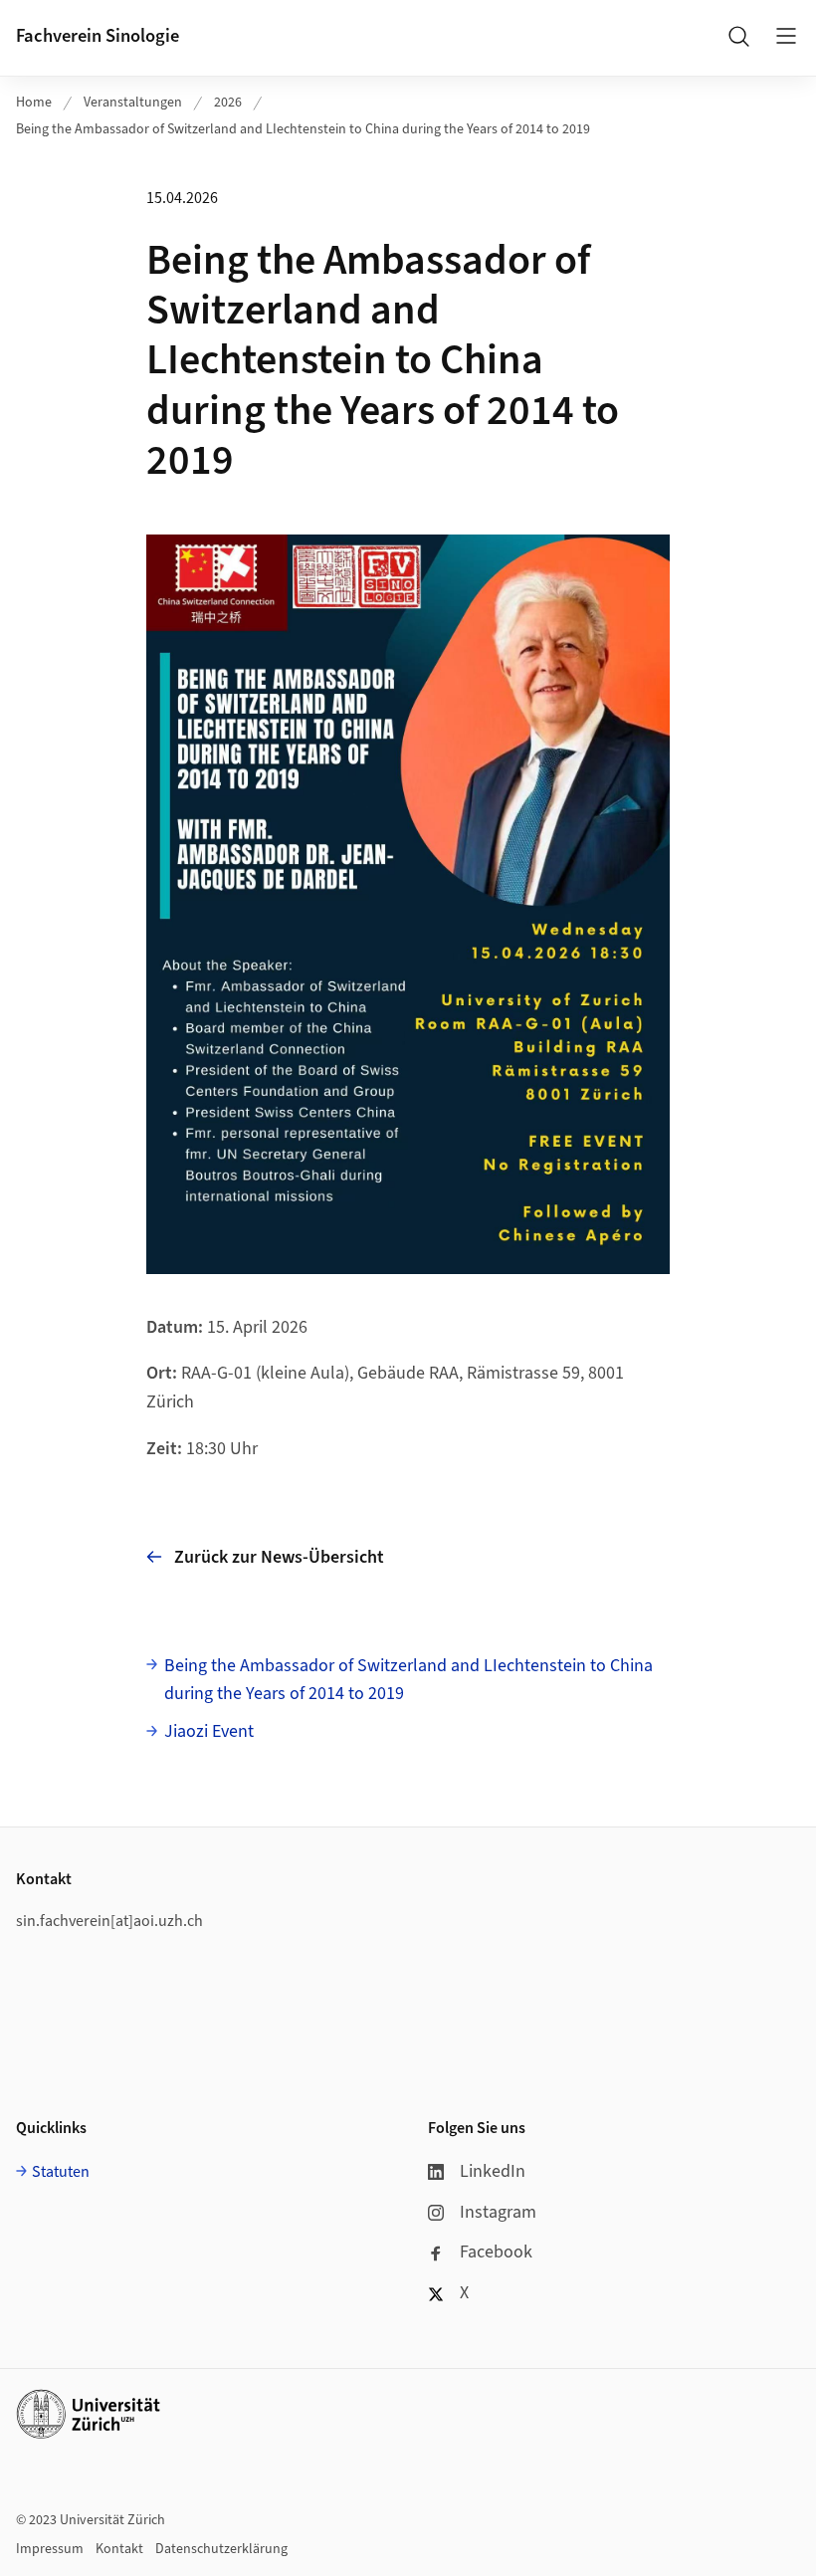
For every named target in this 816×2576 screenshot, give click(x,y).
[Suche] (738, 36)
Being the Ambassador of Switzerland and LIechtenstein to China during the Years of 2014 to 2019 (303, 129)
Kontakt (119, 2549)
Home (34, 103)
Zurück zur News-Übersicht (279, 1557)
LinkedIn (493, 2171)
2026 (228, 103)
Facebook (496, 2252)
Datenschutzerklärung (221, 2549)
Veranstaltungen (133, 103)
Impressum (50, 2549)
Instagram (498, 2212)
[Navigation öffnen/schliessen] (786, 36)
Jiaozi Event (209, 1731)
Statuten (61, 2172)
